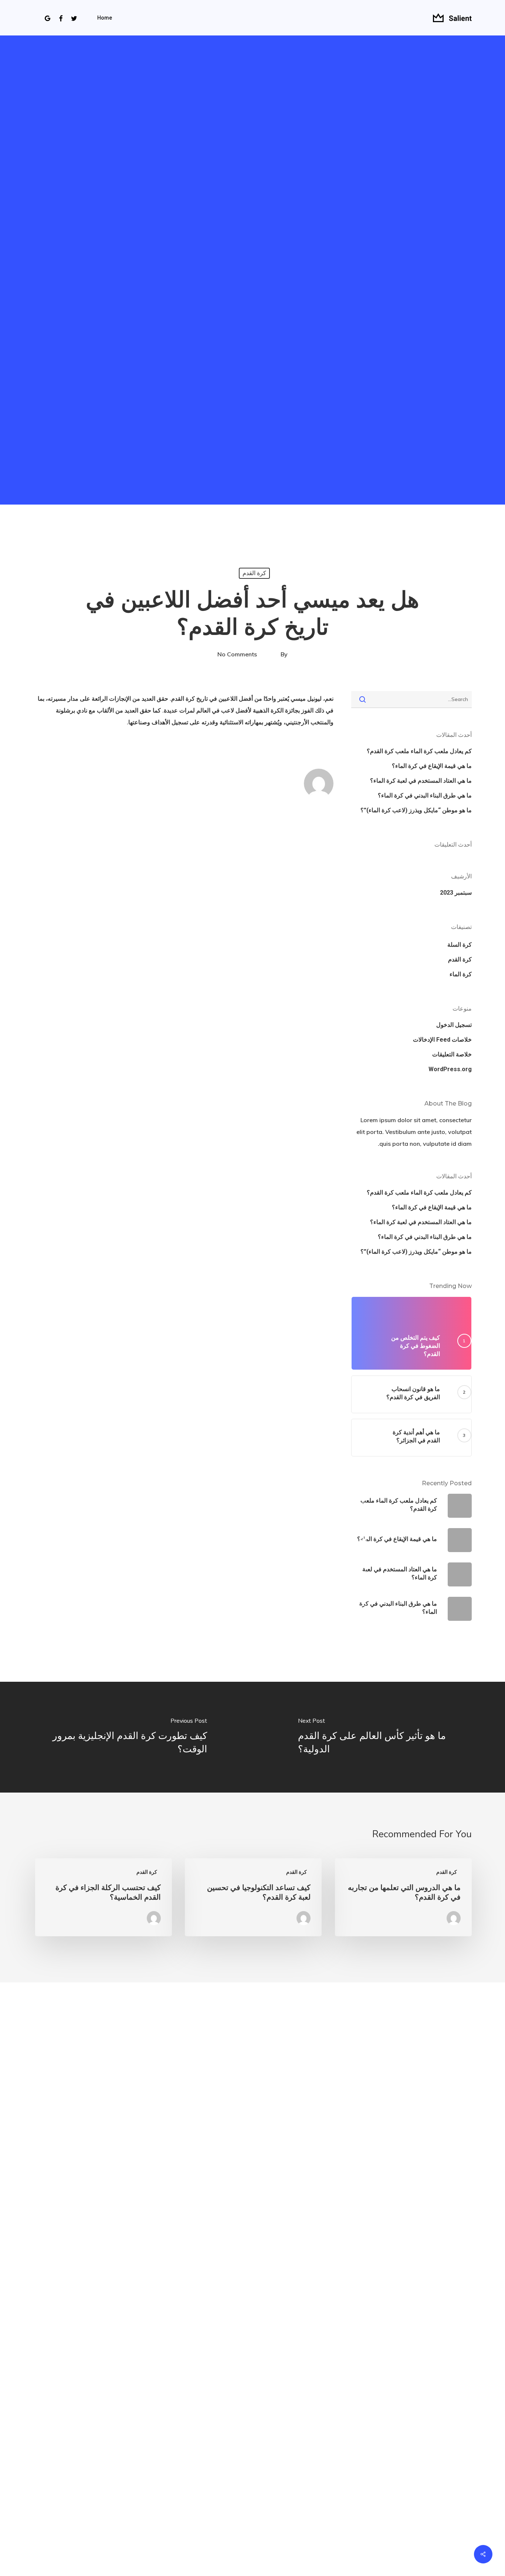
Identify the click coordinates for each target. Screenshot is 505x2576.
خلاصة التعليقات (452, 1054)
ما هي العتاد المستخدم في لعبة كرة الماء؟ (421, 781)
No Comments (237, 654)
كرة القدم (254, 573)
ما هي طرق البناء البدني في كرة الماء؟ (425, 795)
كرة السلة (460, 945)
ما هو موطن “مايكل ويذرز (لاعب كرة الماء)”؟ (416, 810)
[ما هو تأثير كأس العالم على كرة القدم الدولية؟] (379, 1737)
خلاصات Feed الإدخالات (442, 1040)
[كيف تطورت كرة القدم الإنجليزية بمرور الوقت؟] (126, 1737)
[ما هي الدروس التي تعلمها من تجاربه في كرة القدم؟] (403, 1897)
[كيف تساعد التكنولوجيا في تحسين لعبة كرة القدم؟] (253, 1897)
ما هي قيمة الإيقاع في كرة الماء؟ (432, 766)
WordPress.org (450, 1069)
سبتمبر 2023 (456, 893)
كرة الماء (461, 974)
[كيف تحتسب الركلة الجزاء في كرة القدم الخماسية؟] (104, 1897)
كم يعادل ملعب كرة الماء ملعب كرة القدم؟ (419, 751)
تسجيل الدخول (454, 1025)
